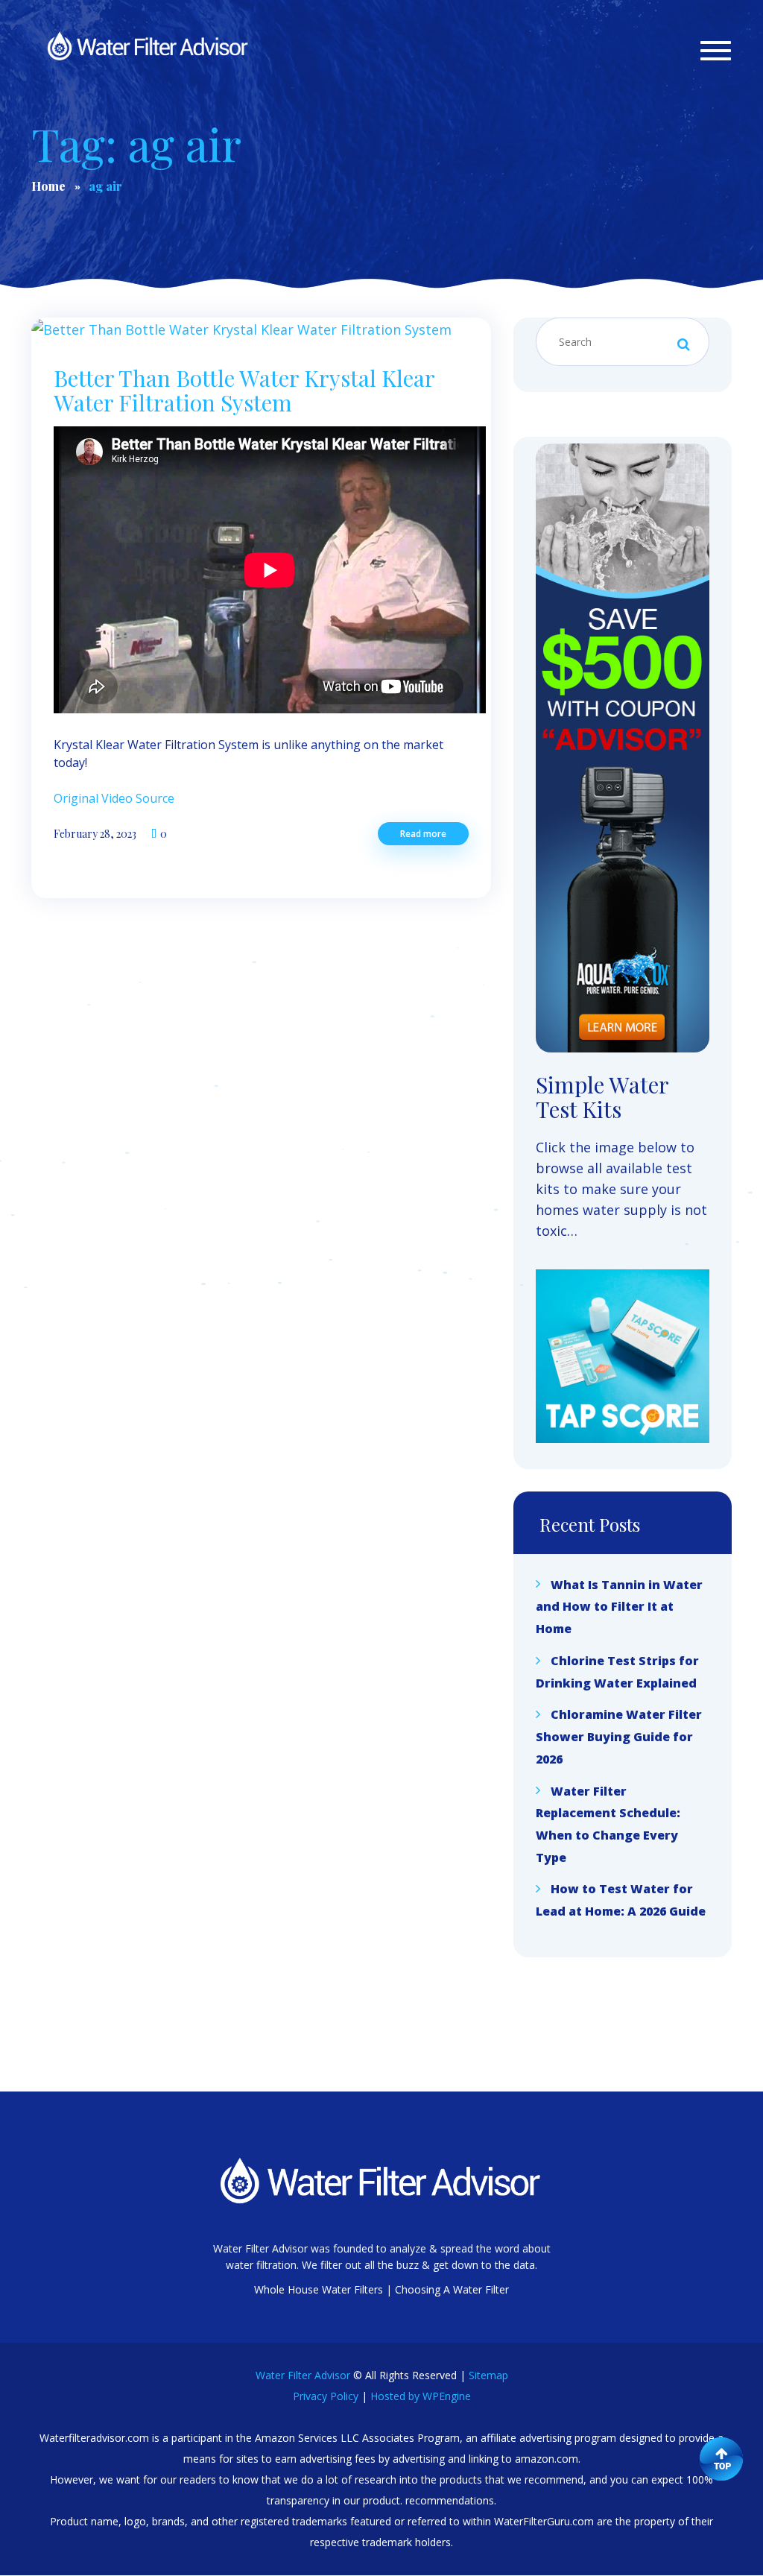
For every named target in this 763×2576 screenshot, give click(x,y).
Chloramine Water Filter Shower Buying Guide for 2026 (619, 1736)
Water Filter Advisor (303, 2375)
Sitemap (488, 2375)
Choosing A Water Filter (452, 2289)
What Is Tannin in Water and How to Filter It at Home (619, 1606)
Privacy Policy (326, 2396)
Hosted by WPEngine (421, 2396)
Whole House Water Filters (319, 2289)
